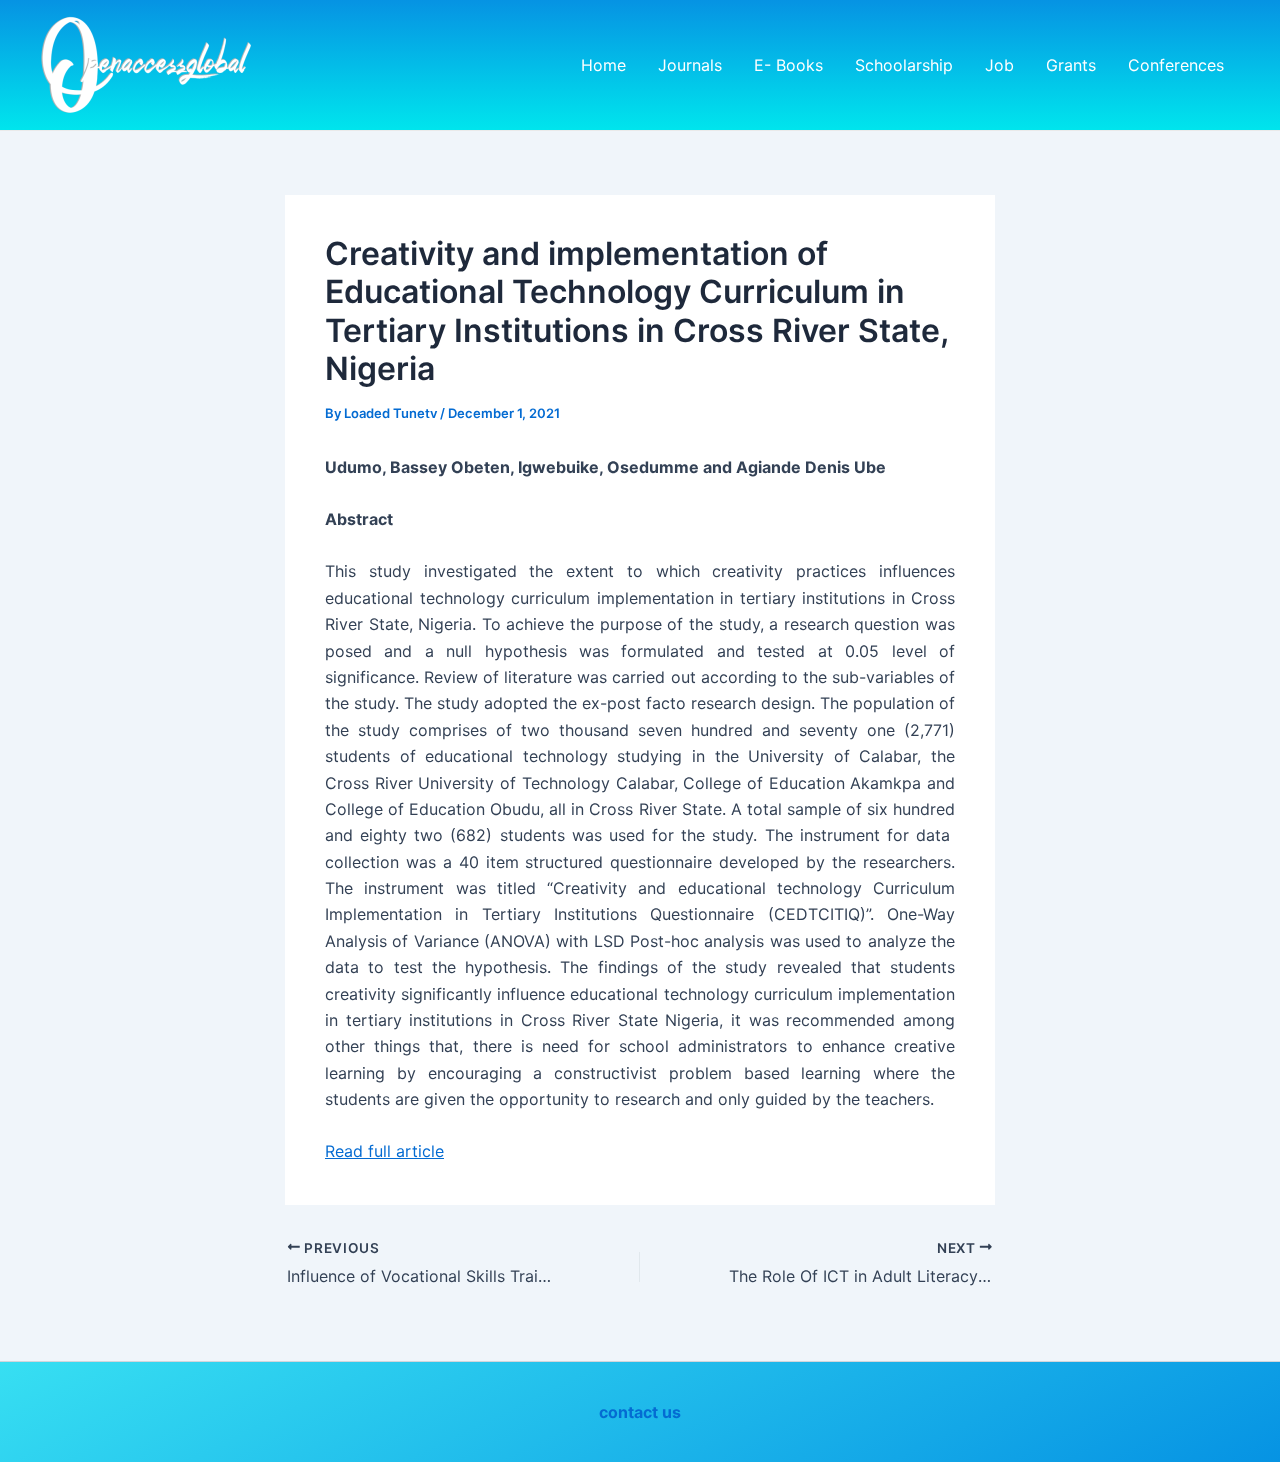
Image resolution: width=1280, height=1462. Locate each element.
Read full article (384, 1151)
